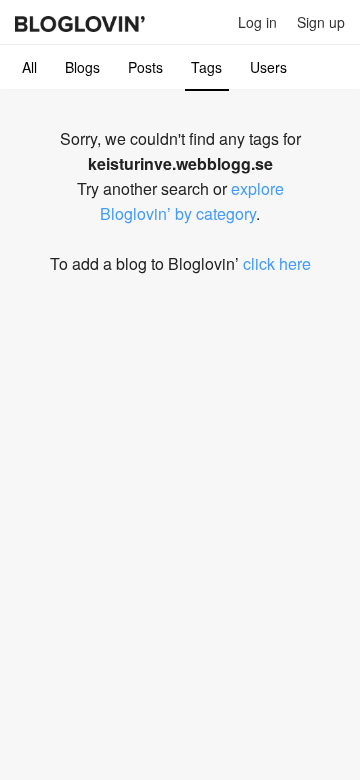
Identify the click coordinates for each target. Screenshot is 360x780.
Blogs (82, 67)
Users (268, 67)
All (29, 67)
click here (277, 263)
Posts (145, 67)
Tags (206, 67)
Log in (257, 22)
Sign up (321, 22)
